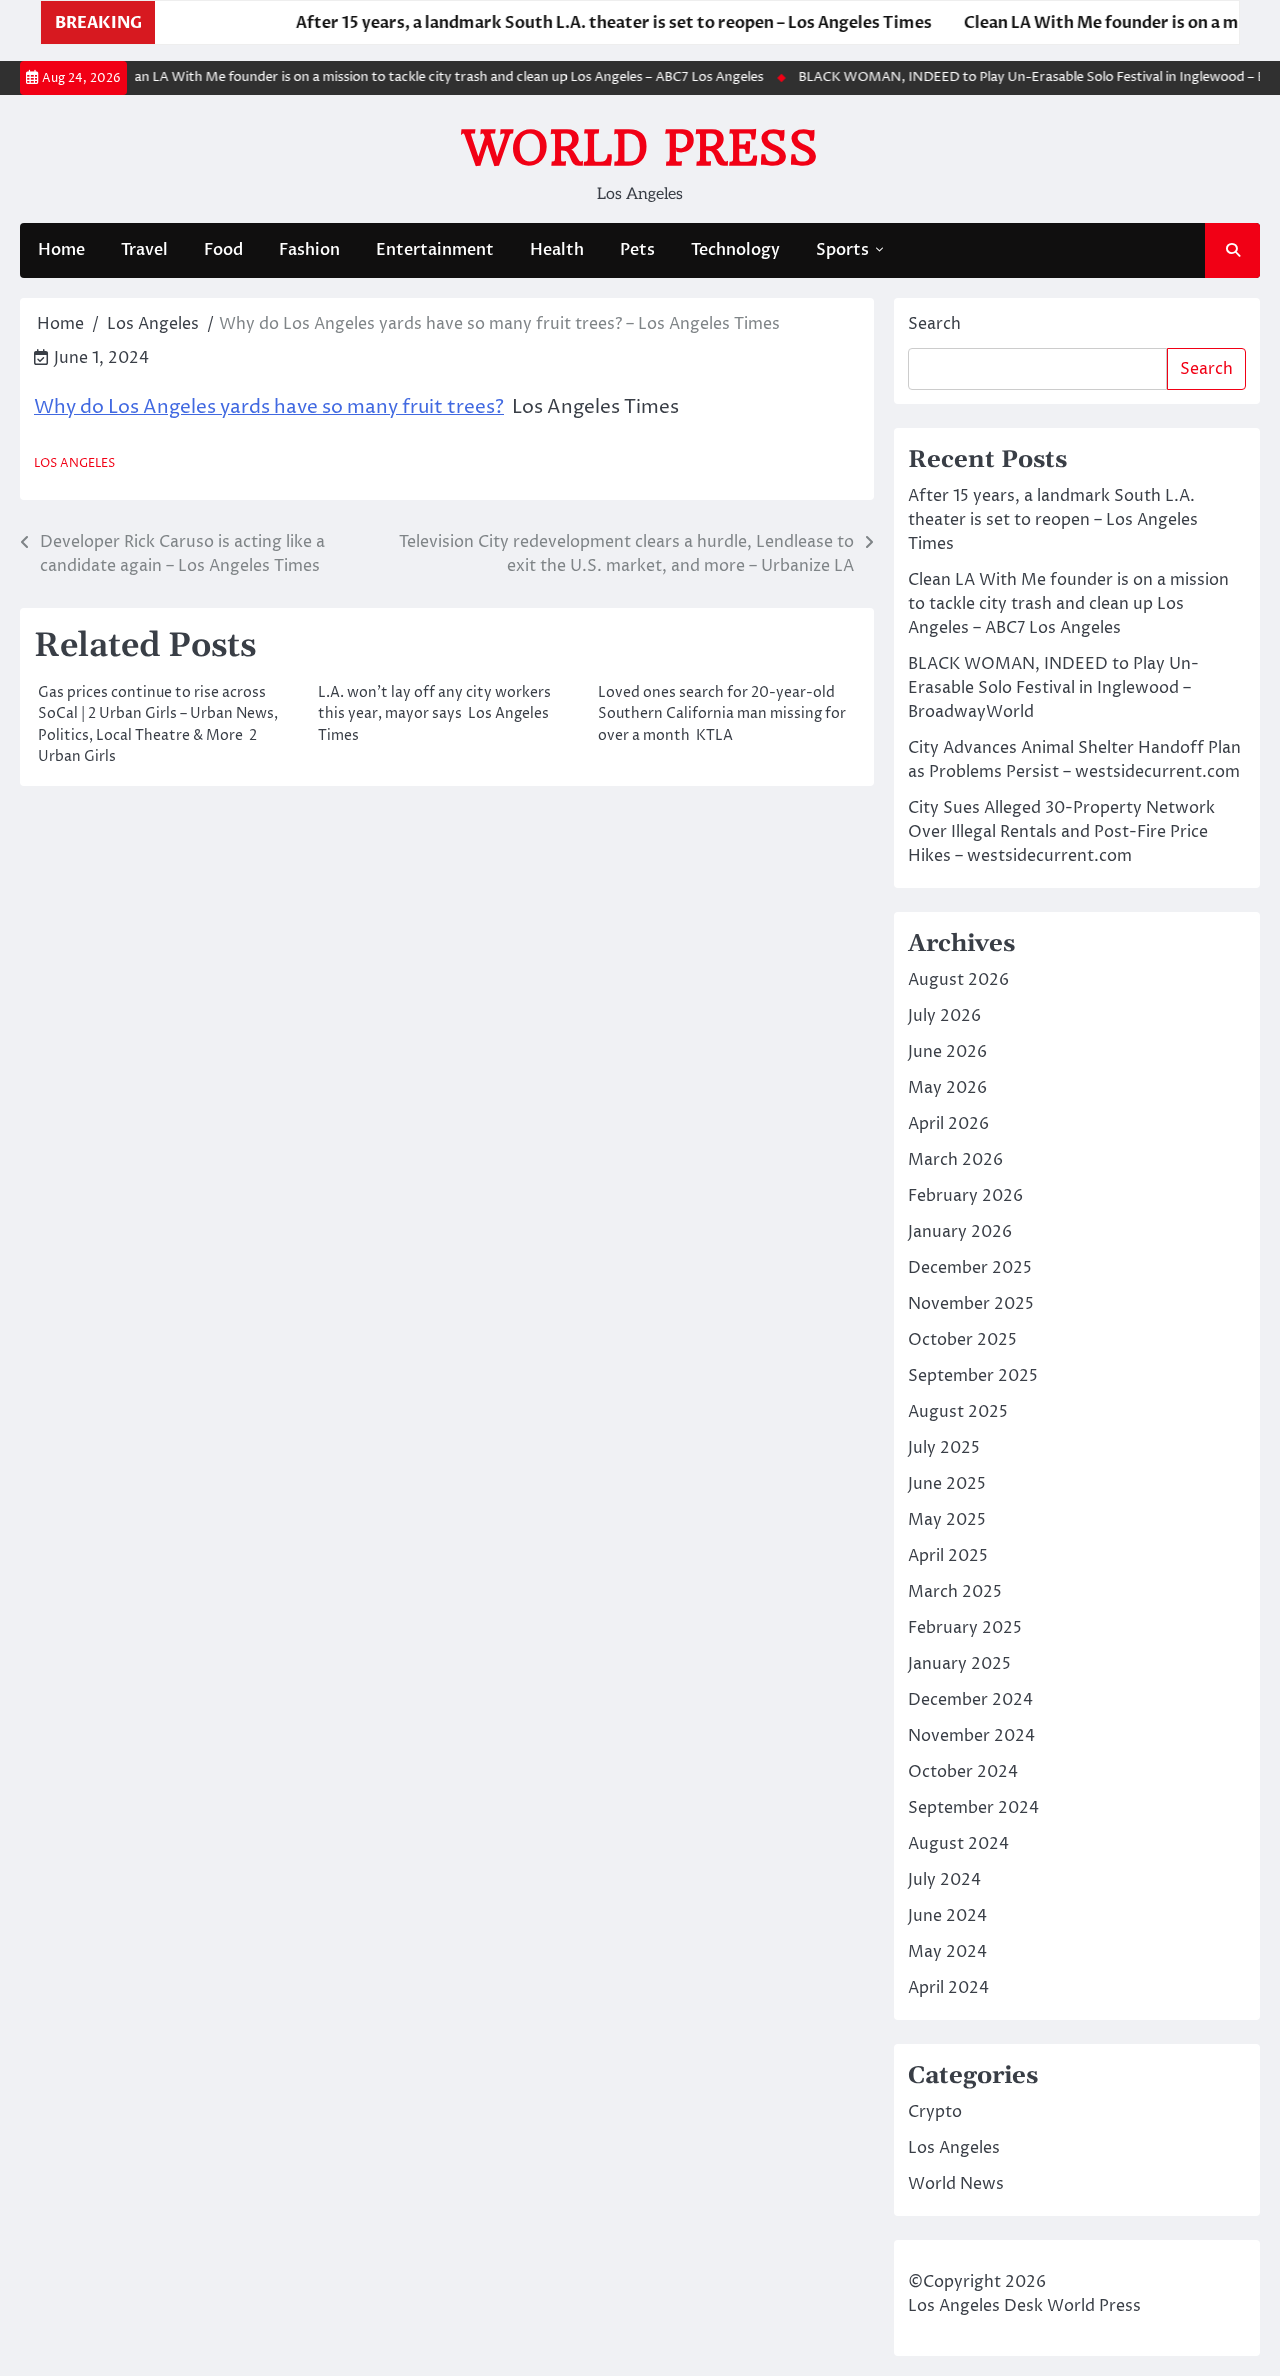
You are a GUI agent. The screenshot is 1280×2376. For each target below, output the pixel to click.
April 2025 (948, 1556)
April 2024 (948, 1988)
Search (934, 324)
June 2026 (947, 1052)
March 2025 (955, 1592)
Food (223, 250)
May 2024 (947, 1952)
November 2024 (971, 1736)
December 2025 (970, 1268)
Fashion (309, 250)
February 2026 (965, 1196)
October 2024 (963, 1772)
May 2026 (947, 1088)
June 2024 (947, 1916)
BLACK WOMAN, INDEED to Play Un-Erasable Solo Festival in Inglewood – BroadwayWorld (1053, 688)
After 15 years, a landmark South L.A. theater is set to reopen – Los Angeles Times (575, 23)
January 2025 (959, 1664)
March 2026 (955, 1160)
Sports (842, 250)
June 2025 (947, 1484)
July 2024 (944, 1880)
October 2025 (962, 1340)
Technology (735, 250)
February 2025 (965, 1628)
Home (61, 250)
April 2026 (948, 1124)
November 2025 (971, 1304)
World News (956, 2184)
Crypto (935, 2112)
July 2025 (944, 1448)
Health (557, 250)
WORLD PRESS (640, 148)
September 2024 (973, 1808)
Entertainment (435, 250)
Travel (144, 250)
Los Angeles (74, 464)
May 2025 (947, 1520)
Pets (637, 250)
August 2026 (958, 980)
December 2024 (970, 1700)
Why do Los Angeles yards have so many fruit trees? (269, 407)
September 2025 (973, 1376)
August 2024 (958, 1844)
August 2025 (958, 1412)
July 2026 (944, 1016)
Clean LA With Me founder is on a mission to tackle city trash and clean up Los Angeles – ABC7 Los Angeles (415, 77)
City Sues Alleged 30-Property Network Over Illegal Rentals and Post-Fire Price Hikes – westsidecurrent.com (1061, 832)
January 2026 (960, 1232)
